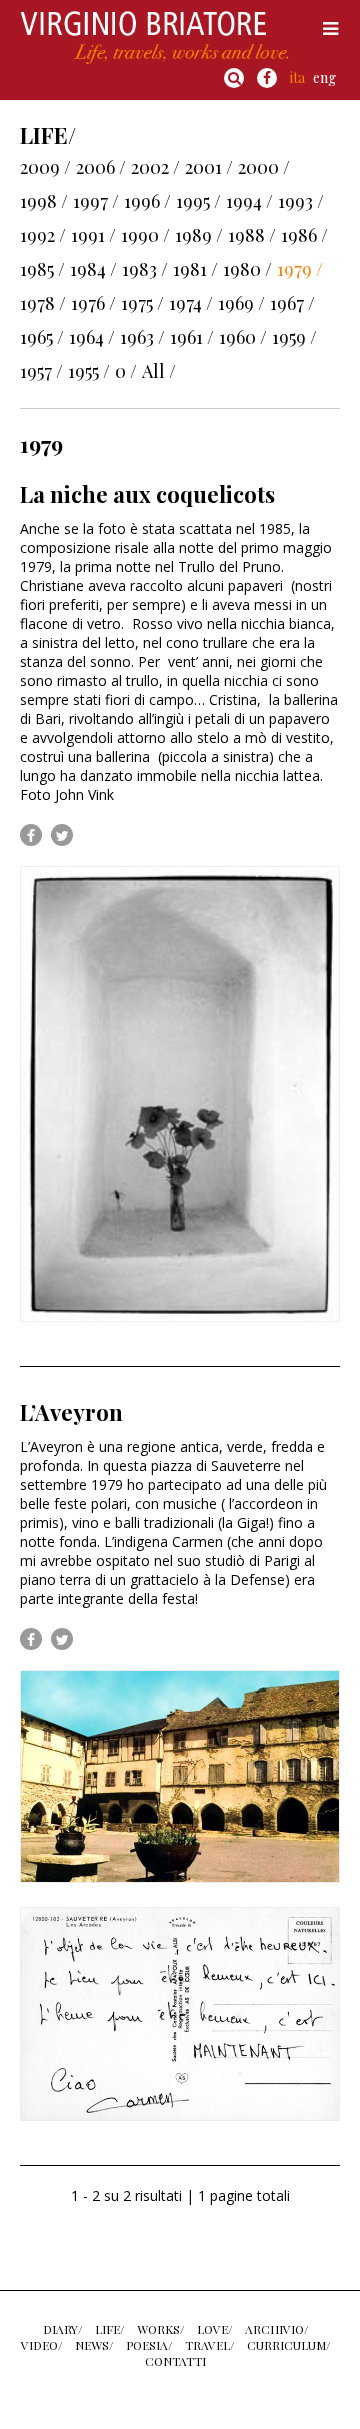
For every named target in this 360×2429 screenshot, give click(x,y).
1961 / (192, 337)
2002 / (155, 167)
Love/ (214, 2329)
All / (159, 371)
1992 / (43, 235)
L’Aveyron (71, 1412)
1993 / (301, 201)
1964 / (92, 337)
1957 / (41, 371)
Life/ (109, 2329)
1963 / (142, 337)
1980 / (247, 269)
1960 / (243, 337)
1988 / (252, 235)
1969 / (241, 303)
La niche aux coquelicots (147, 494)
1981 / (195, 269)
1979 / (300, 269)
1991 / (93, 235)
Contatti (175, 2361)
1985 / (42, 269)
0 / (126, 371)
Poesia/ (149, 2345)
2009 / (45, 167)
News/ (94, 2345)
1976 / (93, 303)
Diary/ (62, 2329)
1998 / (44, 201)
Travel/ (209, 2345)
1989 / (199, 235)
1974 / (191, 303)
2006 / (101, 167)
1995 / (198, 201)
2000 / (264, 167)
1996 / (147, 201)
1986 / (304, 235)
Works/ (160, 2329)
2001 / (209, 167)
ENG (324, 77)
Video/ (41, 2345)
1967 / (292, 303)
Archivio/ (276, 2329)
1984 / (93, 269)
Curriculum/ (288, 2345)
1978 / (43, 303)
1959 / (294, 337)
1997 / (96, 201)
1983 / (145, 269)
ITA (297, 77)
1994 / (249, 201)
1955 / (89, 371)
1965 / (42, 337)
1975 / (142, 303)
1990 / (145, 235)
